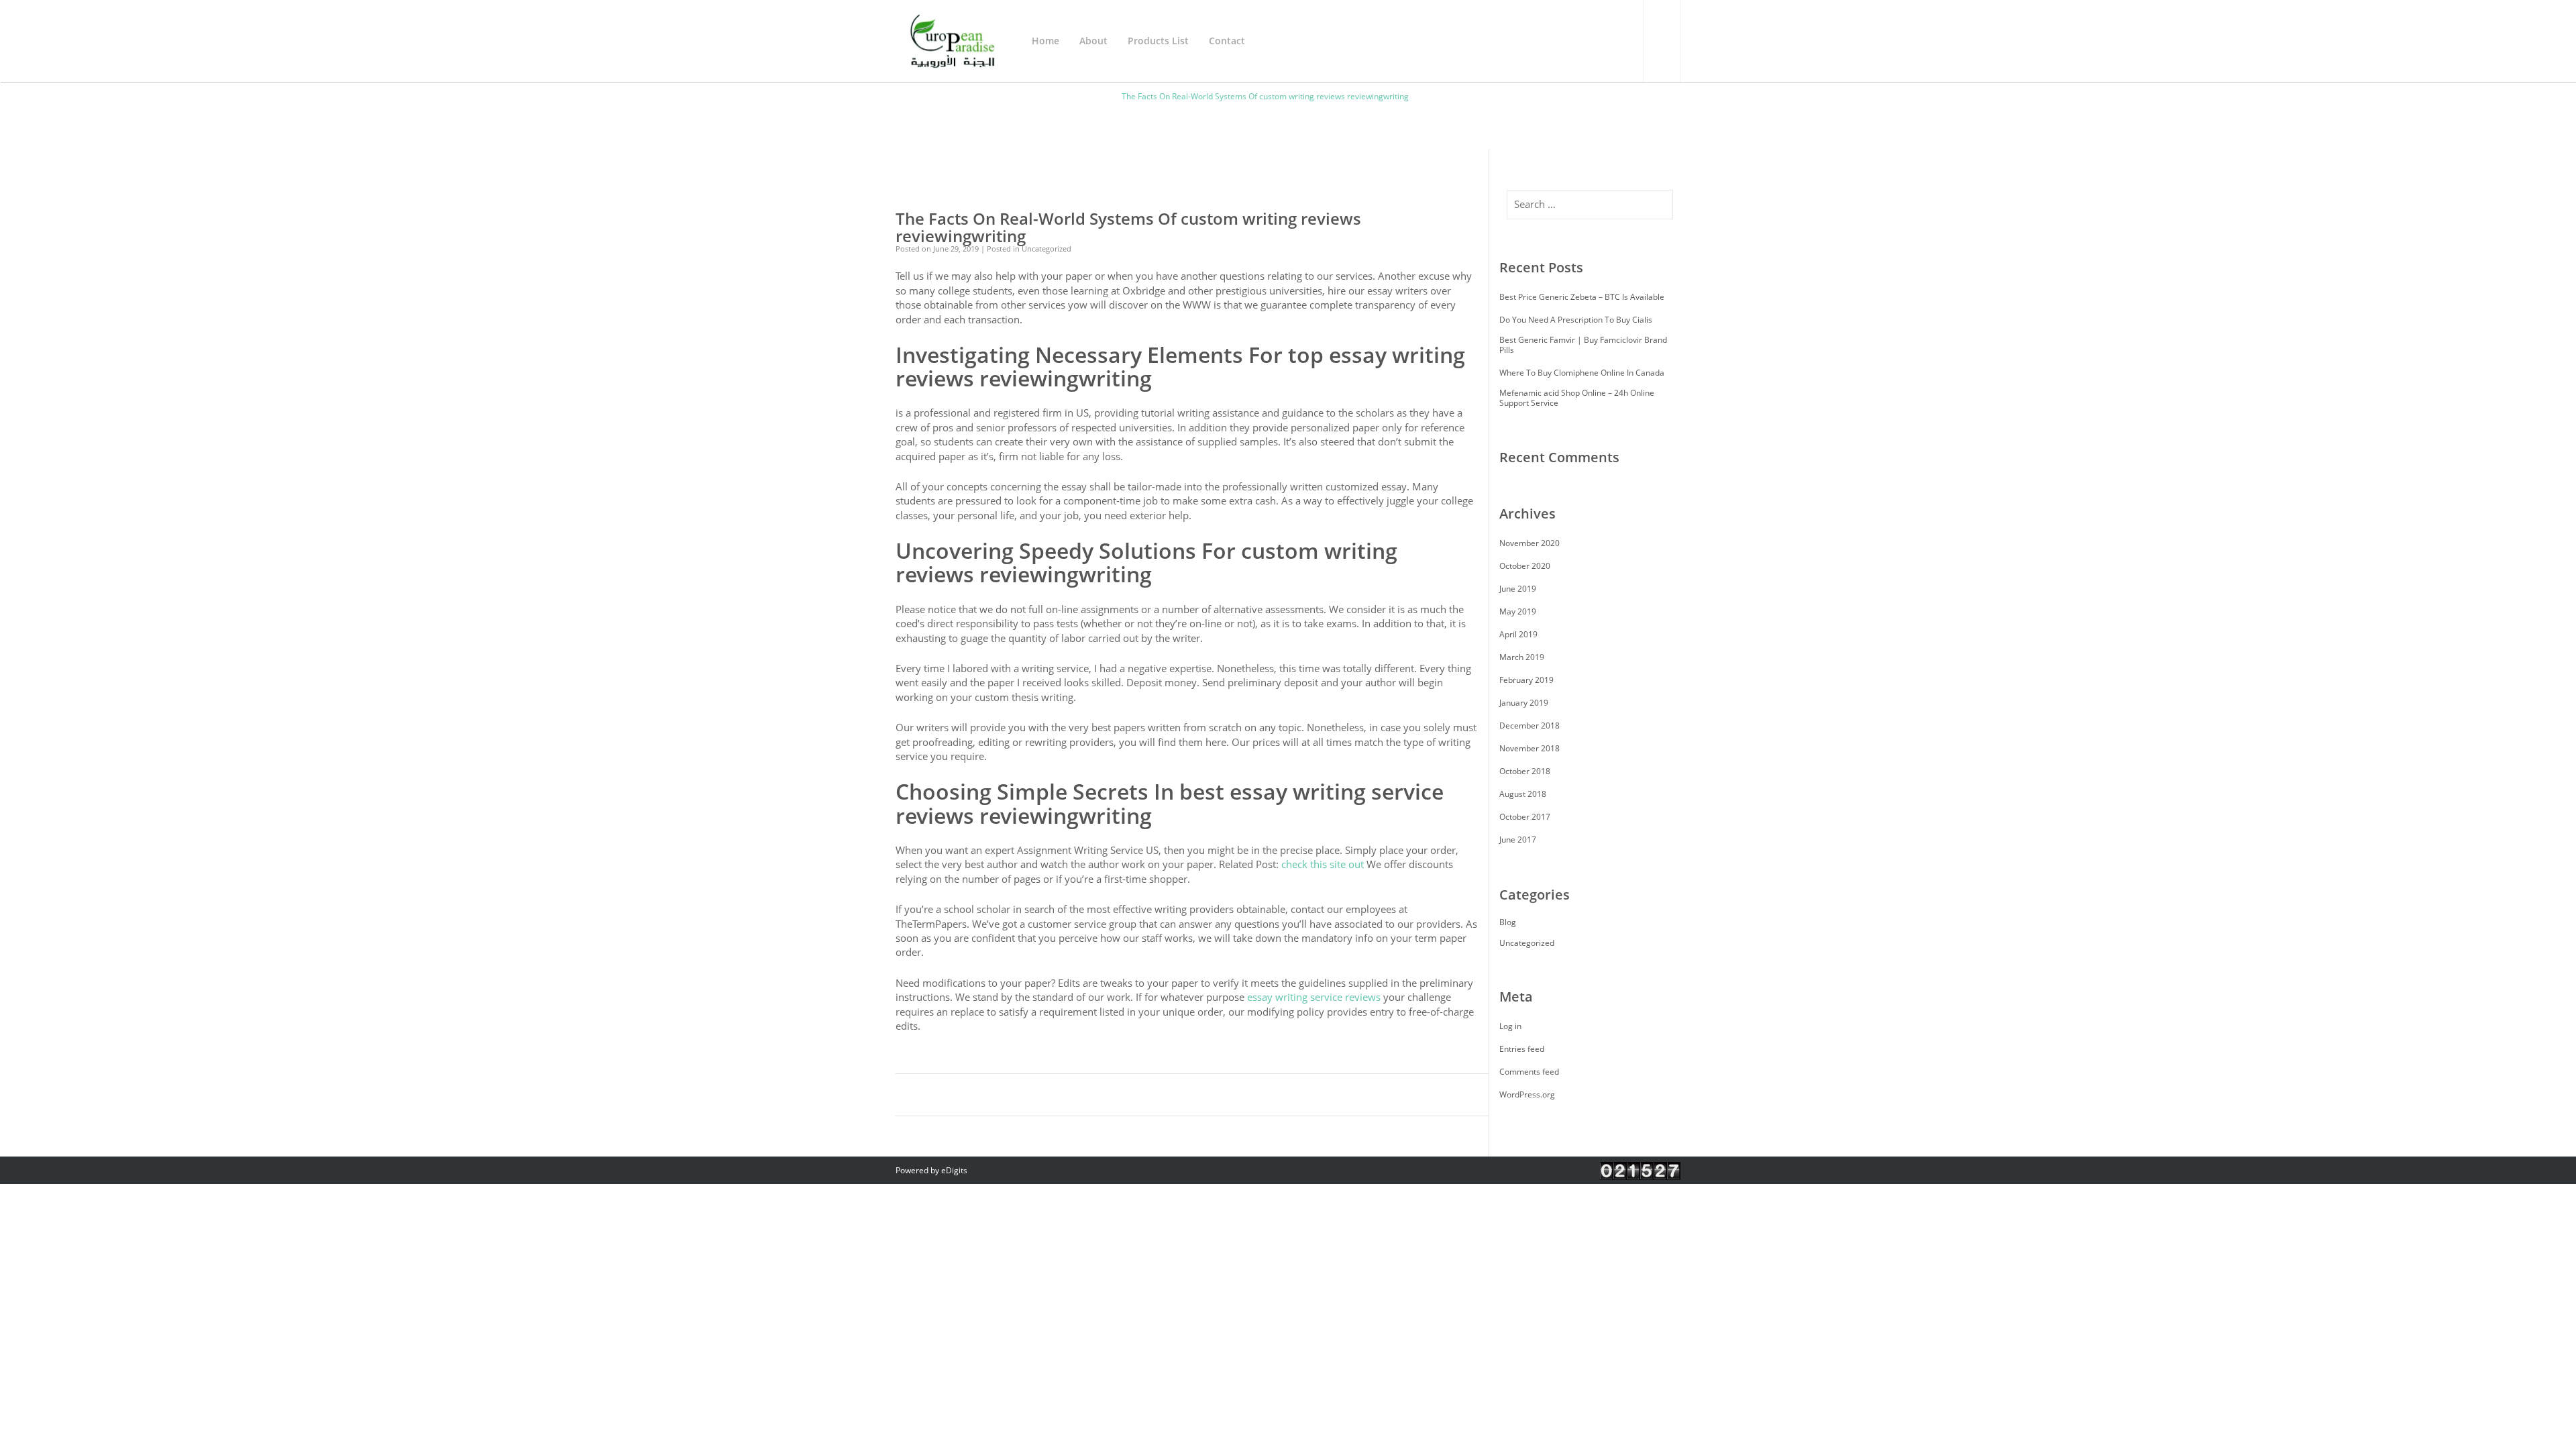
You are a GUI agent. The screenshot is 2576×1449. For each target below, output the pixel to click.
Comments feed (1529, 1072)
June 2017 (1518, 840)
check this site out (1323, 864)
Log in (1510, 1026)
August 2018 (1523, 794)
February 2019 (1526, 680)
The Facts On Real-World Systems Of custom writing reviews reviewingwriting (1128, 227)
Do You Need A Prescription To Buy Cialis (1576, 320)
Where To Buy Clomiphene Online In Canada (1582, 373)
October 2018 (1525, 771)
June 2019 (1518, 589)
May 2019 (1518, 611)
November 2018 (1529, 748)
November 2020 (1529, 543)
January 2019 (1524, 703)
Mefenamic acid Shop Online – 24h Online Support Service (1577, 398)
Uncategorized (1527, 943)
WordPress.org (1527, 1094)
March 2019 (1522, 657)
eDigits (954, 1170)
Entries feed (1522, 1049)
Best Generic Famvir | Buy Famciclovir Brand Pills (1583, 345)
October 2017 (1525, 817)
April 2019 (1518, 634)
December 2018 (1529, 726)
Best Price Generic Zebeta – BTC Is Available (1582, 297)
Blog (1508, 922)
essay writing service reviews (1314, 997)
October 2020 (1525, 566)
